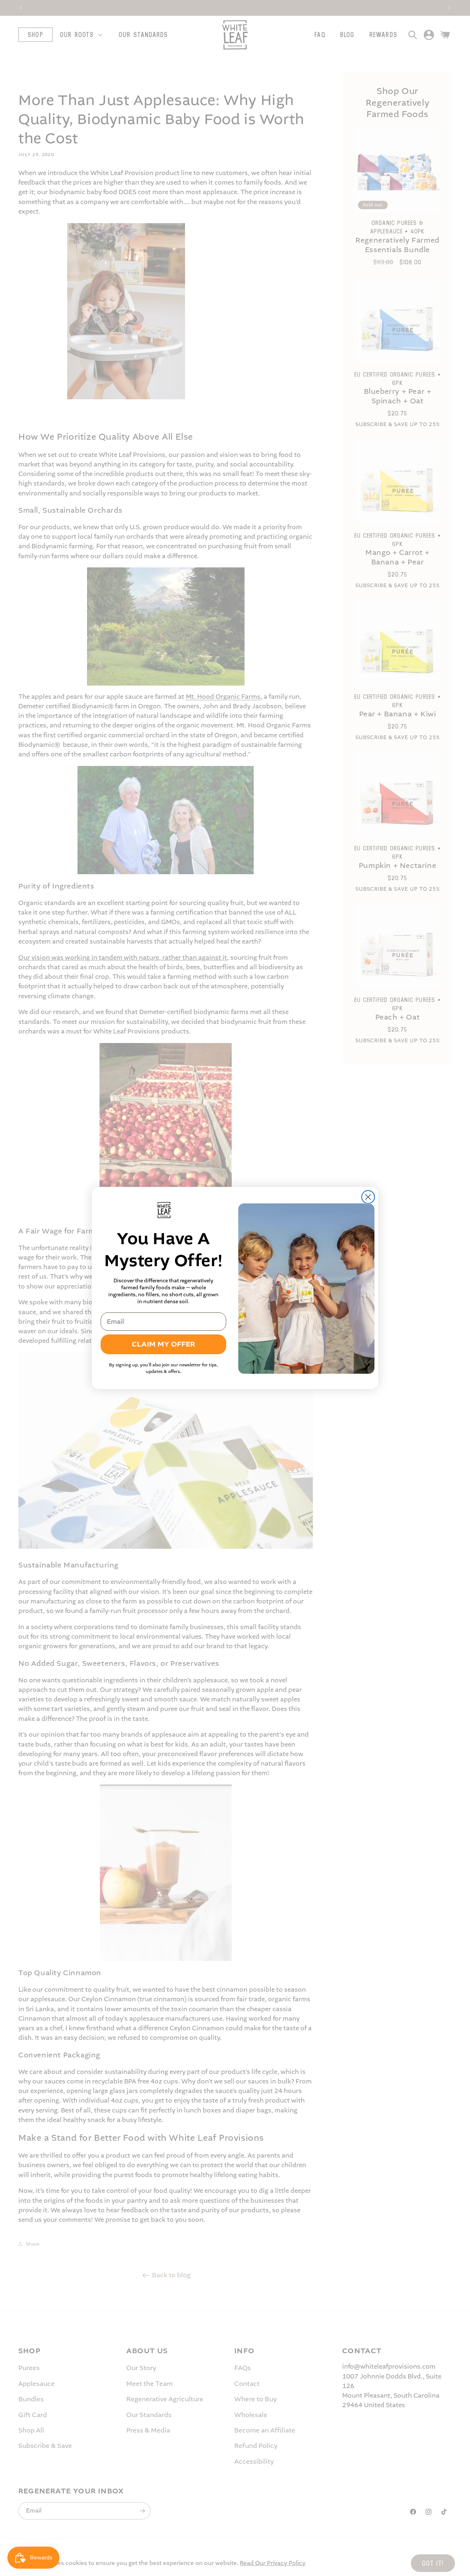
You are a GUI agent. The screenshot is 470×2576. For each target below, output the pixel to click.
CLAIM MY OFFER (163, 1344)
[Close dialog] (368, 1197)
